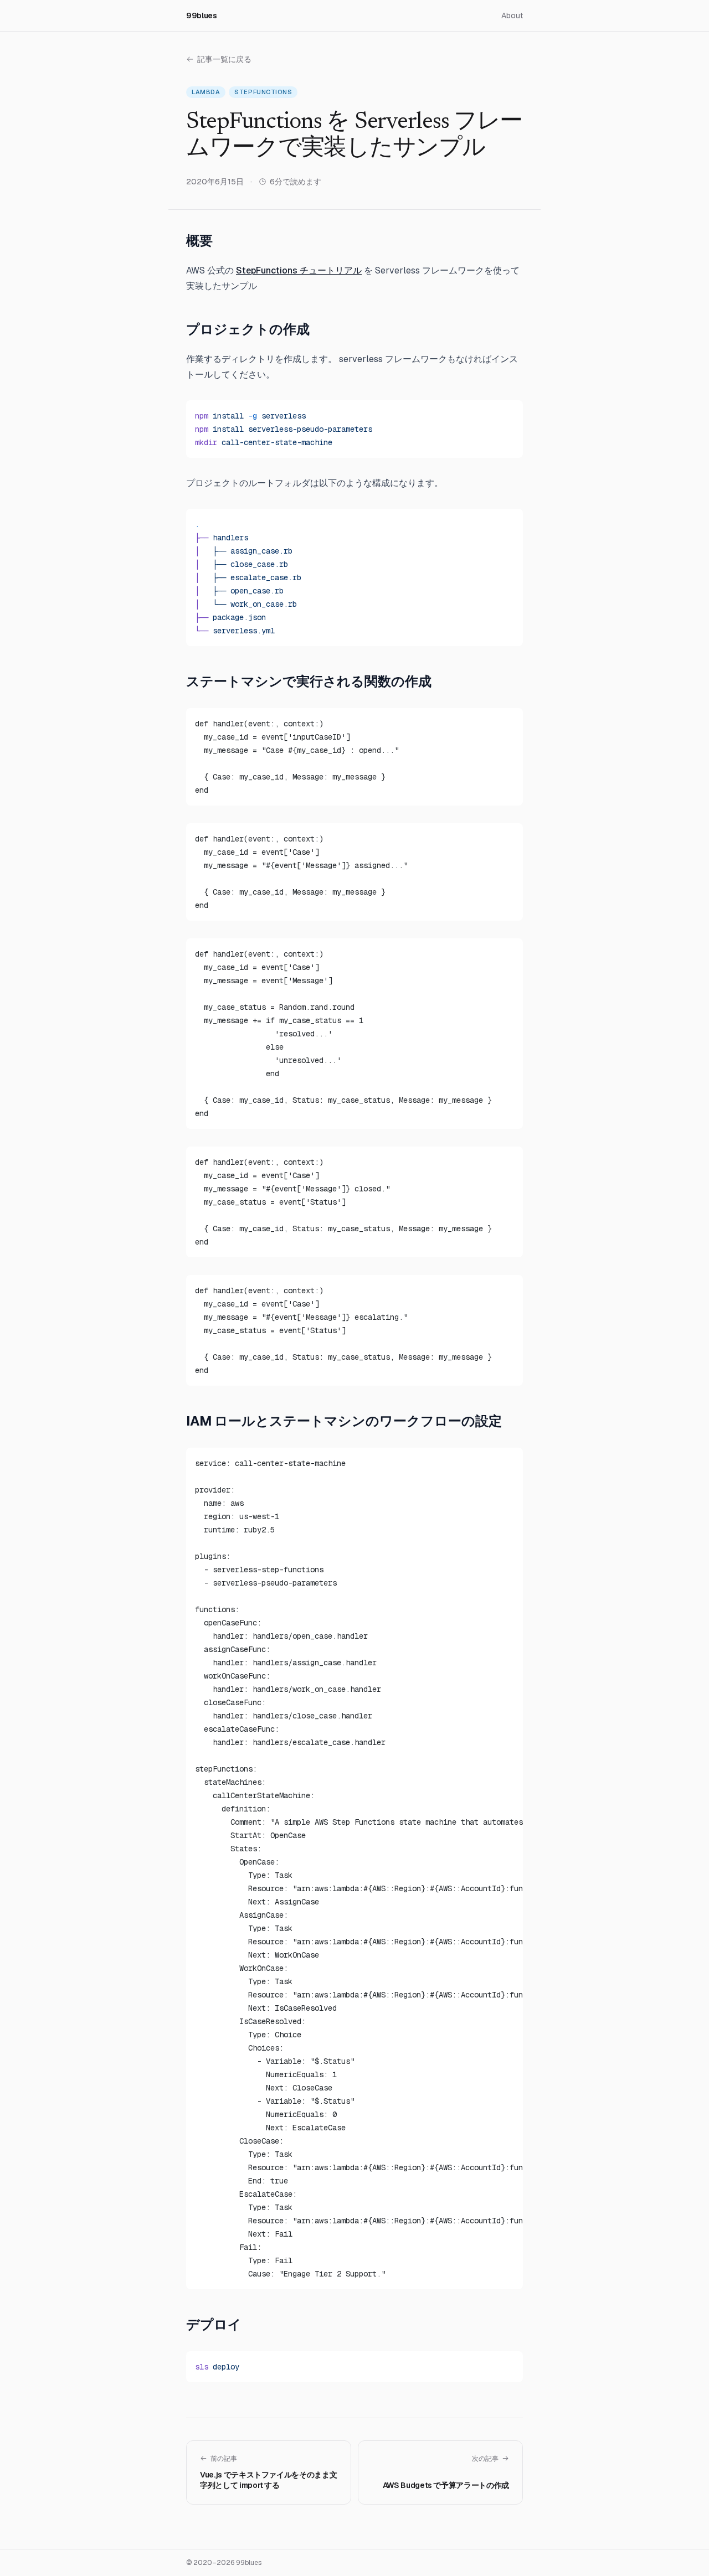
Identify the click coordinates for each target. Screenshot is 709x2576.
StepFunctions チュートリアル (299, 270)
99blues (202, 16)
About (512, 16)
